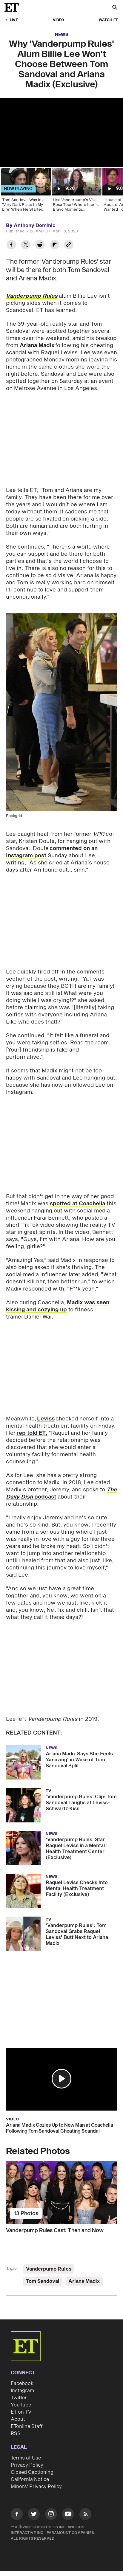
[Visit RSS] (85, 2515)
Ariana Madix (37, 346)
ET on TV (21, 2412)
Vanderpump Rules (49, 2269)
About (18, 2419)
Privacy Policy (27, 2465)
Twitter (19, 2398)
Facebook (22, 2384)
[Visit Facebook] (17, 2515)
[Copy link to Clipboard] (69, 245)
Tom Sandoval (43, 2281)
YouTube (21, 2405)
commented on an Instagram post (52, 852)
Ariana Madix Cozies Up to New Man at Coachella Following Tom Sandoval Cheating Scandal (60, 2128)
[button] (61, 2079)
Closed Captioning (32, 2472)
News (62, 35)
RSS (16, 2434)
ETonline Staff (27, 2426)
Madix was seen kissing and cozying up (58, 1306)
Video (59, 20)
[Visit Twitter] (34, 2515)
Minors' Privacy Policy (36, 2487)
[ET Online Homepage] (13, 7)
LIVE (14, 20)
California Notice (30, 2479)
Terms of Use (26, 2458)
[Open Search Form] (115, 8)
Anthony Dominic (35, 226)
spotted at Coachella (77, 1204)
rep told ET (31, 1433)
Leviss (46, 1419)
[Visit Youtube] (68, 2514)
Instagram (22, 2391)
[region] (61, 133)
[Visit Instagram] (51, 2515)
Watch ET (108, 20)
